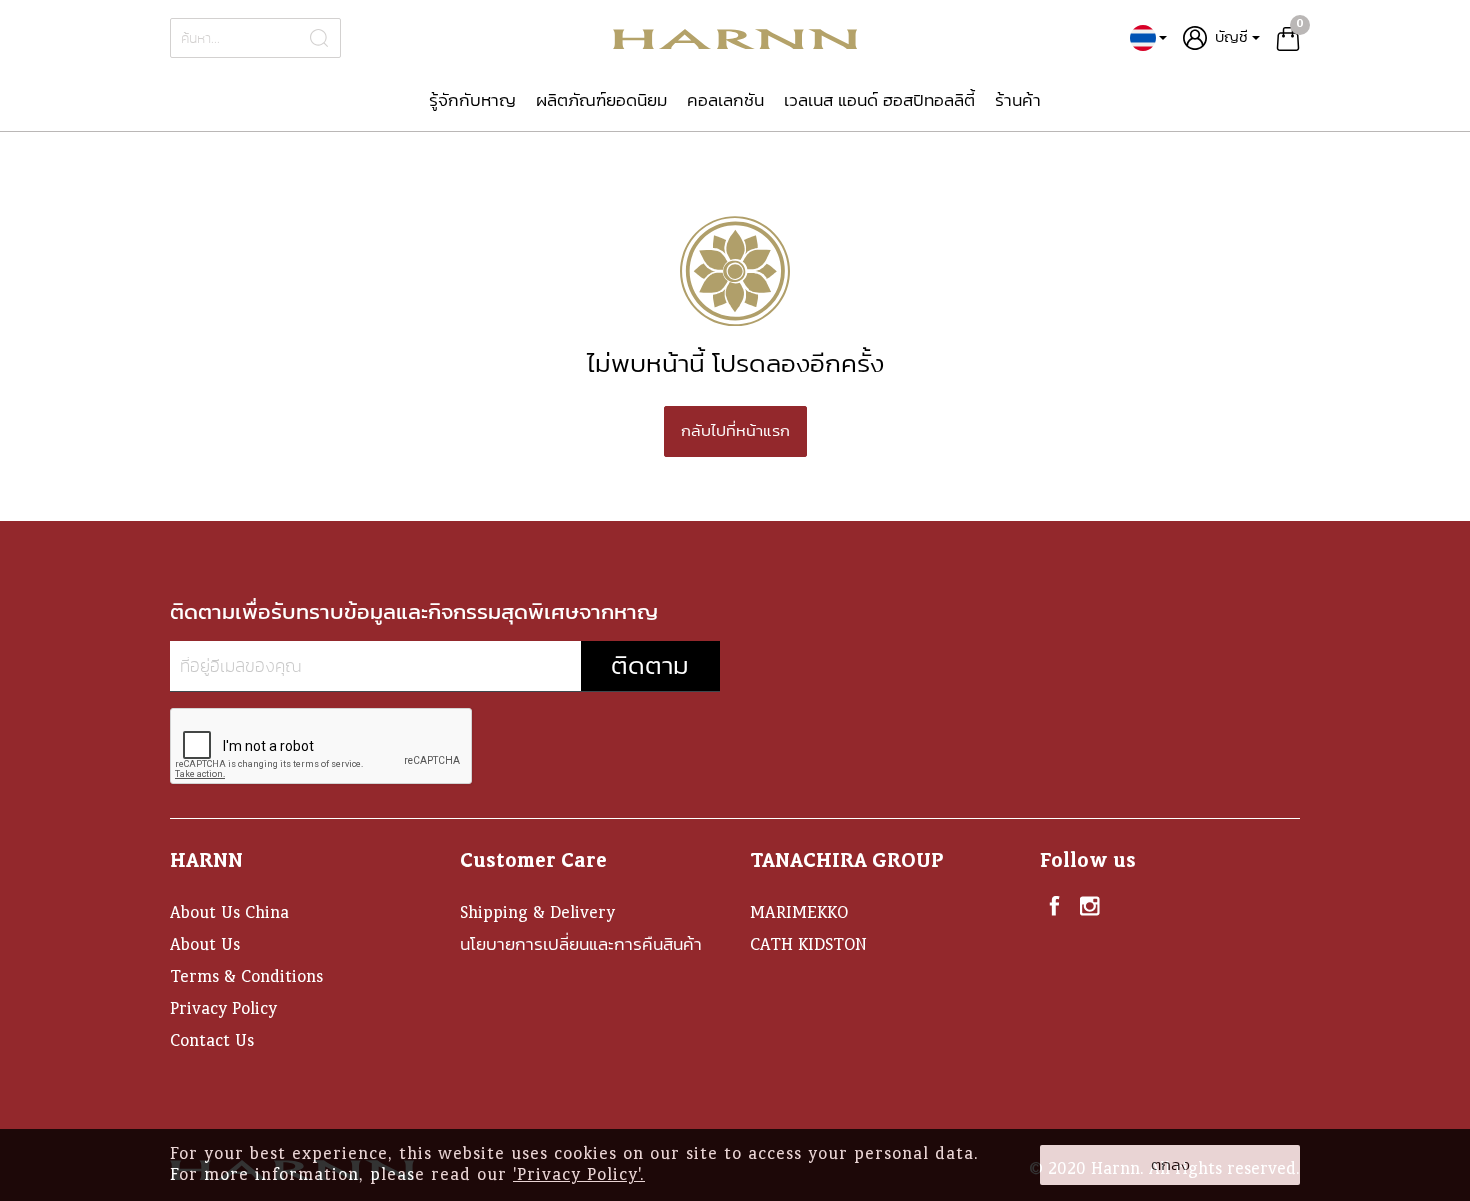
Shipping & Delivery (537, 912)
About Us (205, 944)
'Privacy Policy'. (579, 1174)
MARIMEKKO (799, 912)
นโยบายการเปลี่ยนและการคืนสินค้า (581, 944)
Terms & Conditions (246, 976)
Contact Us (212, 1040)
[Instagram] (1090, 905)
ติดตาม (650, 665)
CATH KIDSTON (808, 944)
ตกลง (1170, 1165)
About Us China (229, 912)
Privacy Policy (223, 1008)
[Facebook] (1055, 905)
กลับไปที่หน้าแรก (735, 431)
